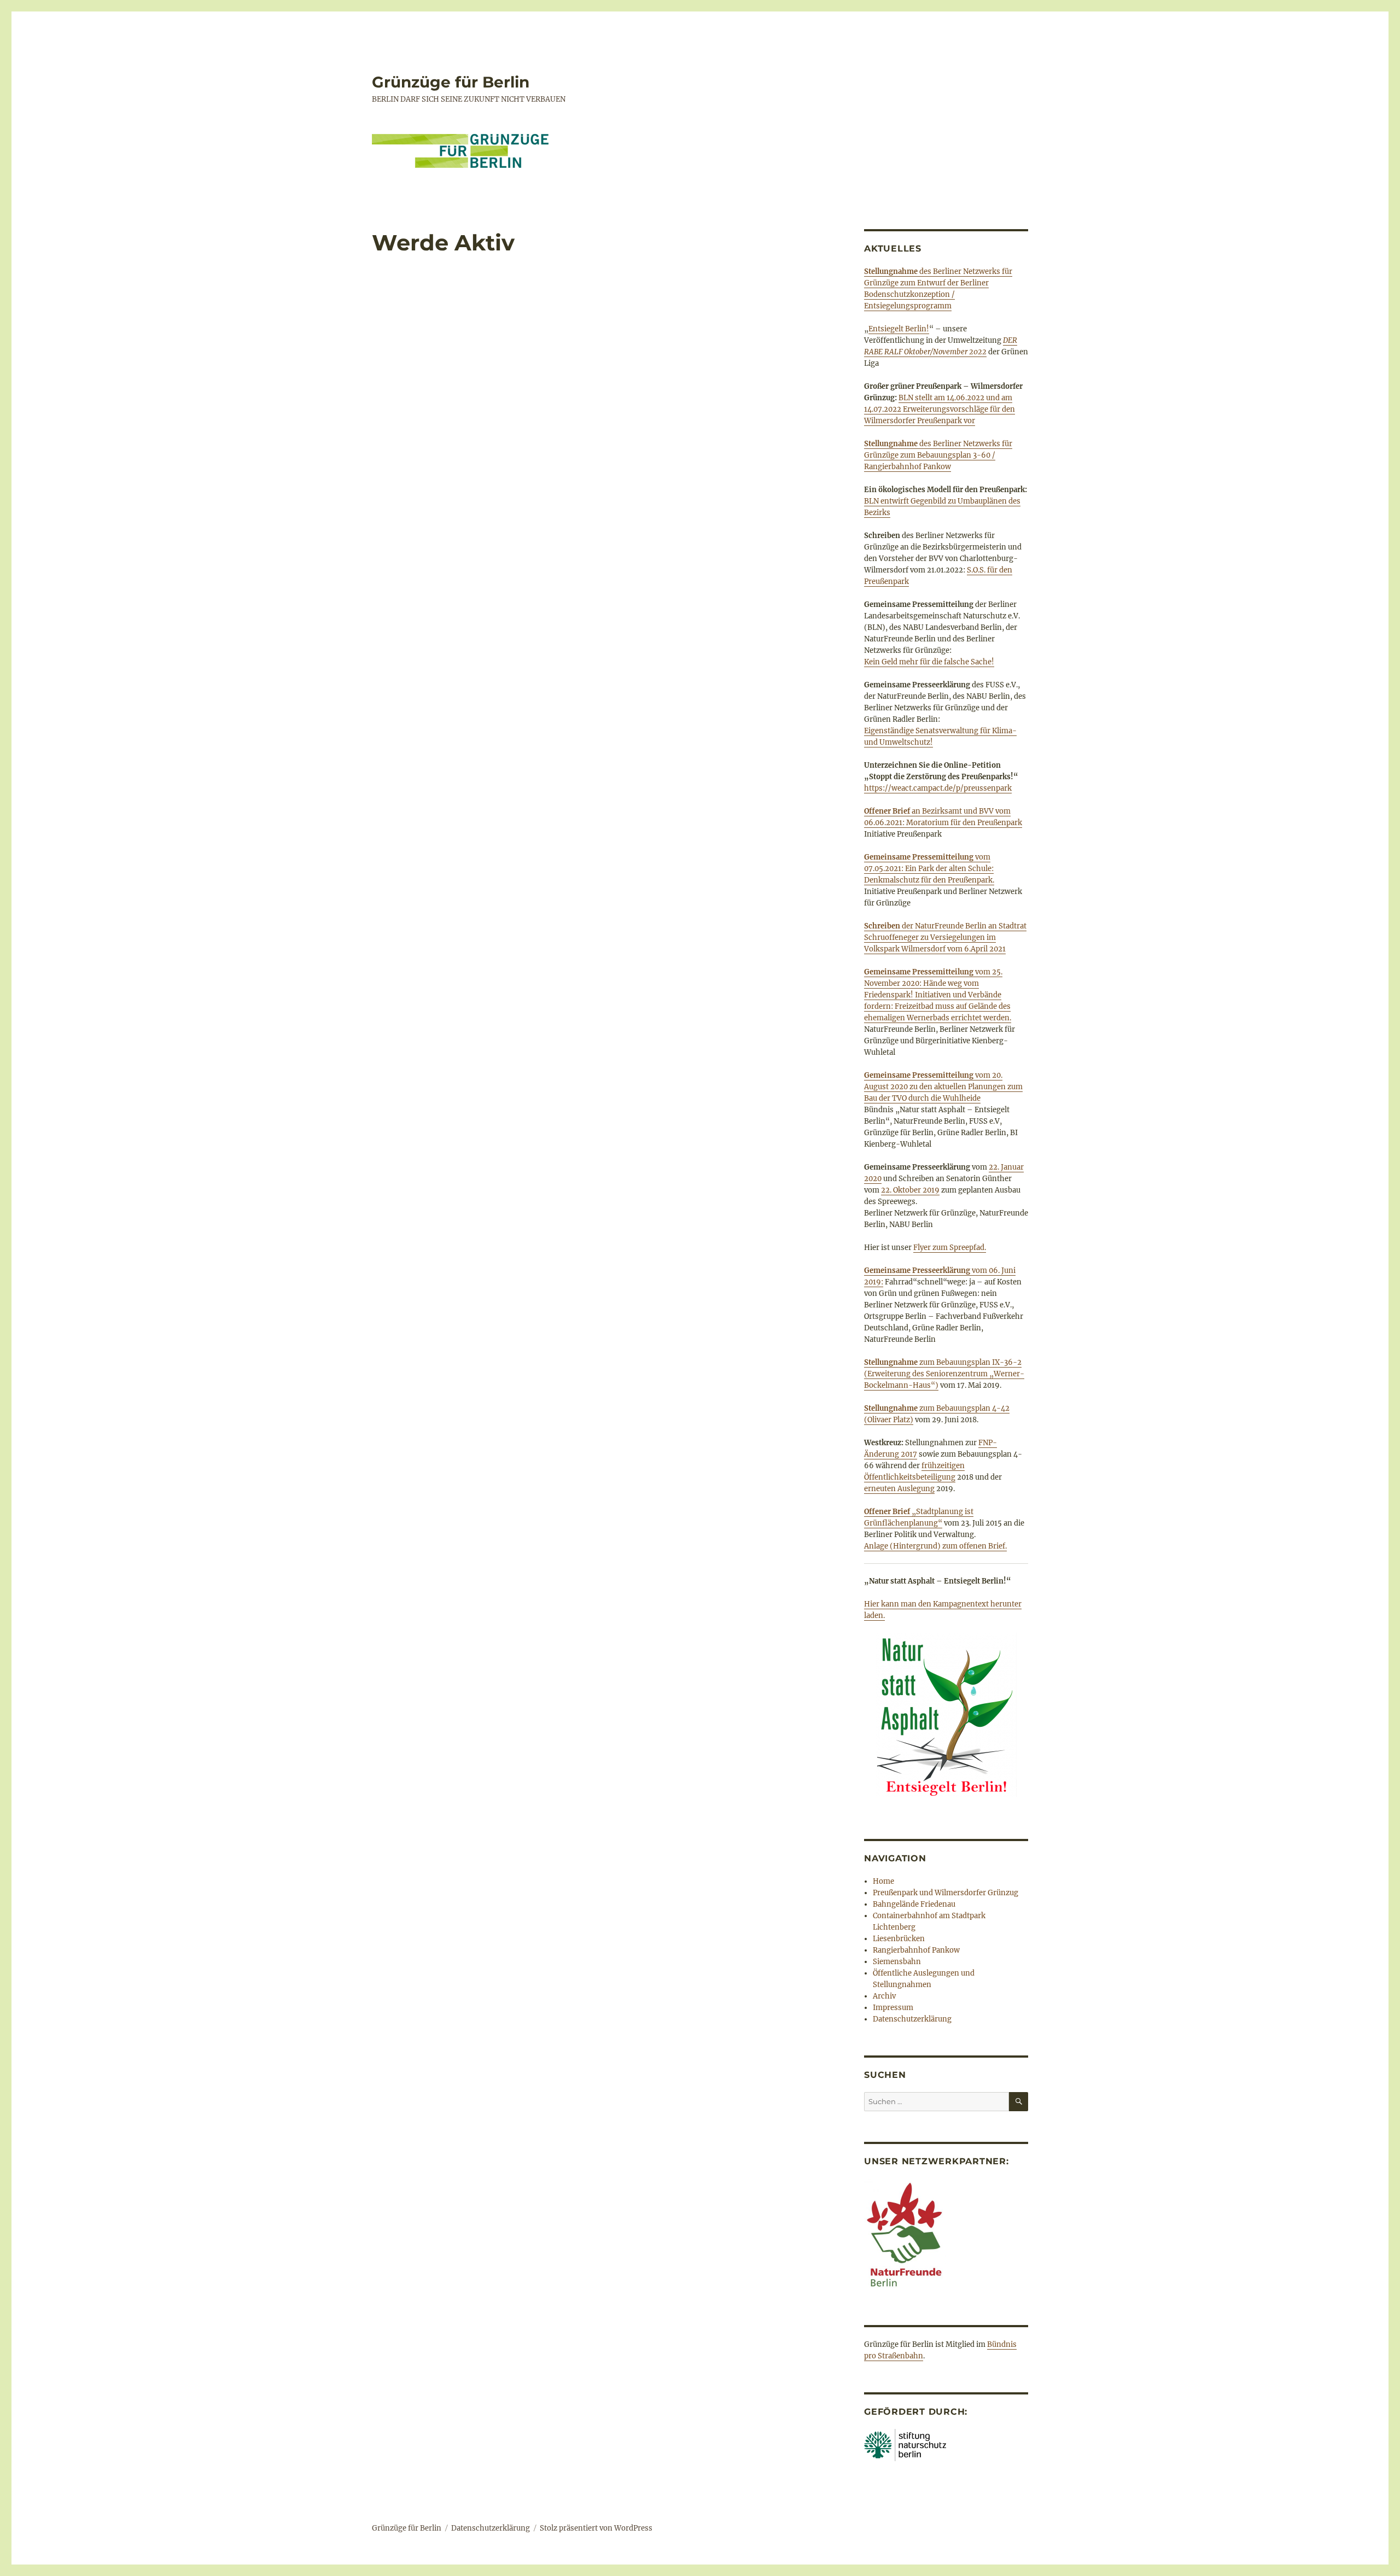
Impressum (893, 2008)
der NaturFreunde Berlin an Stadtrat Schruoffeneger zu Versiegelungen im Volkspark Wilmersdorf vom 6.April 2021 (945, 937)
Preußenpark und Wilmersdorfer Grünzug (946, 1893)
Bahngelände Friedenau (914, 1904)
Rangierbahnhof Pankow (916, 1950)
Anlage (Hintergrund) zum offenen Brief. (935, 1546)
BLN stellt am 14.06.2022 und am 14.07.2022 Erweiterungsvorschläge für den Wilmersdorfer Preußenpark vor (940, 409)
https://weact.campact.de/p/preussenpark (938, 788)
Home (883, 1881)
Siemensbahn (897, 1962)
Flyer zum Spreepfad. (950, 1248)
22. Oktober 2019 (910, 1190)
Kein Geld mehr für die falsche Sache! (929, 662)
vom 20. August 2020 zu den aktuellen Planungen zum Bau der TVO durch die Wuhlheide (943, 1087)
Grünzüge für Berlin (451, 82)
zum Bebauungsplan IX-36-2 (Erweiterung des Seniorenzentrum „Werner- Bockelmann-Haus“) (944, 1374)
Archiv (884, 1996)
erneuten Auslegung (899, 1489)
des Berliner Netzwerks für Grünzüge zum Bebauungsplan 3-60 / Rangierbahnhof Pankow (938, 455)
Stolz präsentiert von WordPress (596, 2528)
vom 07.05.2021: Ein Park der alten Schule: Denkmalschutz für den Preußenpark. (929, 869)
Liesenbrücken (899, 1939)
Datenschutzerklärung (912, 2019)
